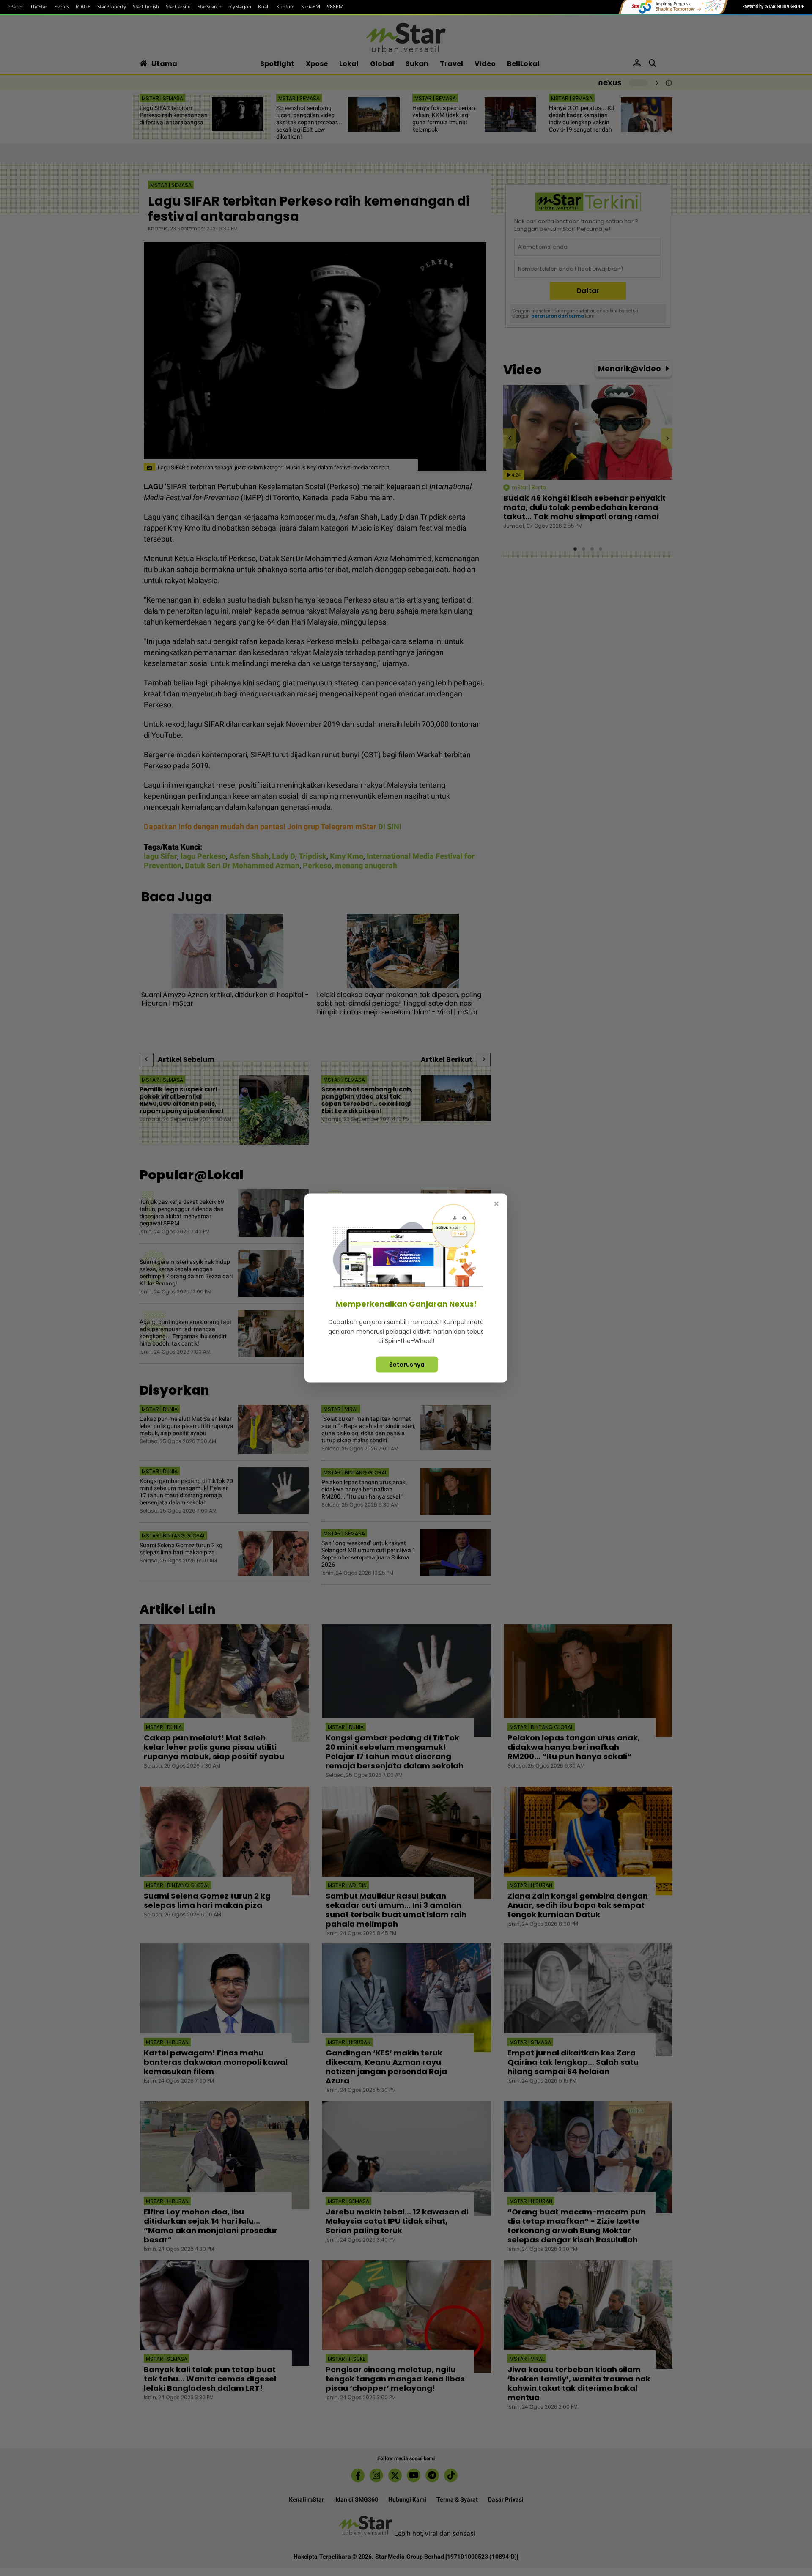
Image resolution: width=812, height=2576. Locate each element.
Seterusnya (407, 1364)
